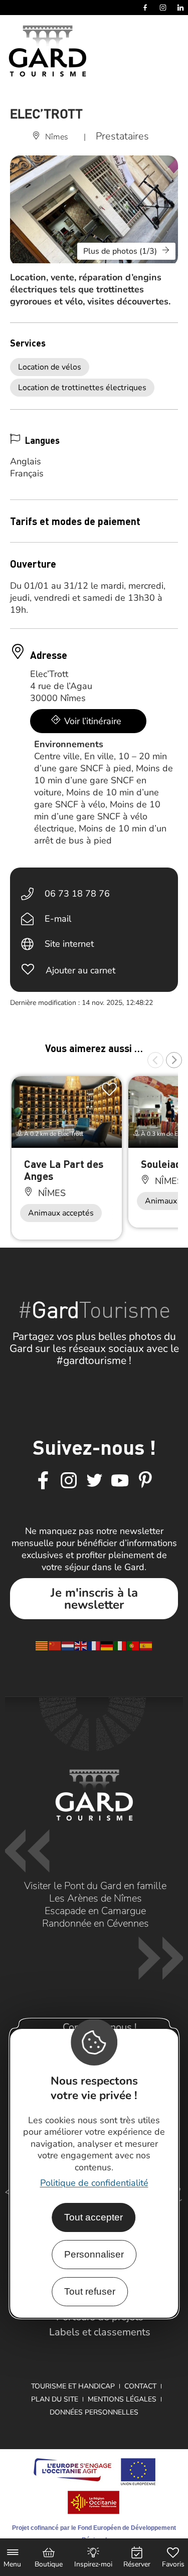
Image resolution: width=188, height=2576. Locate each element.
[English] (81, 1645)
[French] (94, 1645)
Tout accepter (93, 2217)
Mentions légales (122, 2399)
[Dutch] (68, 1645)
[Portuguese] (133, 1645)
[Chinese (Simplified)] (55, 1645)
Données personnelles (94, 2412)
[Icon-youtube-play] (120, 1481)
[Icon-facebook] (43, 1481)
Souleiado (164, 1164)
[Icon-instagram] (69, 1481)
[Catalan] (42, 1645)
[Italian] (120, 1645)
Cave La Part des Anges (64, 1170)
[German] (107, 1645)
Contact (140, 2386)
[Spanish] (146, 1645)
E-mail (58, 919)
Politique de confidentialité (94, 2183)
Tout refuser (90, 2291)
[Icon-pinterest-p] (145, 1481)
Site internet (69, 944)
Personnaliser (94, 2254)
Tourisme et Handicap (73, 2386)
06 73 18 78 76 (77, 894)
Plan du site (55, 2399)
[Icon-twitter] (94, 1481)
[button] (155, 1060)
